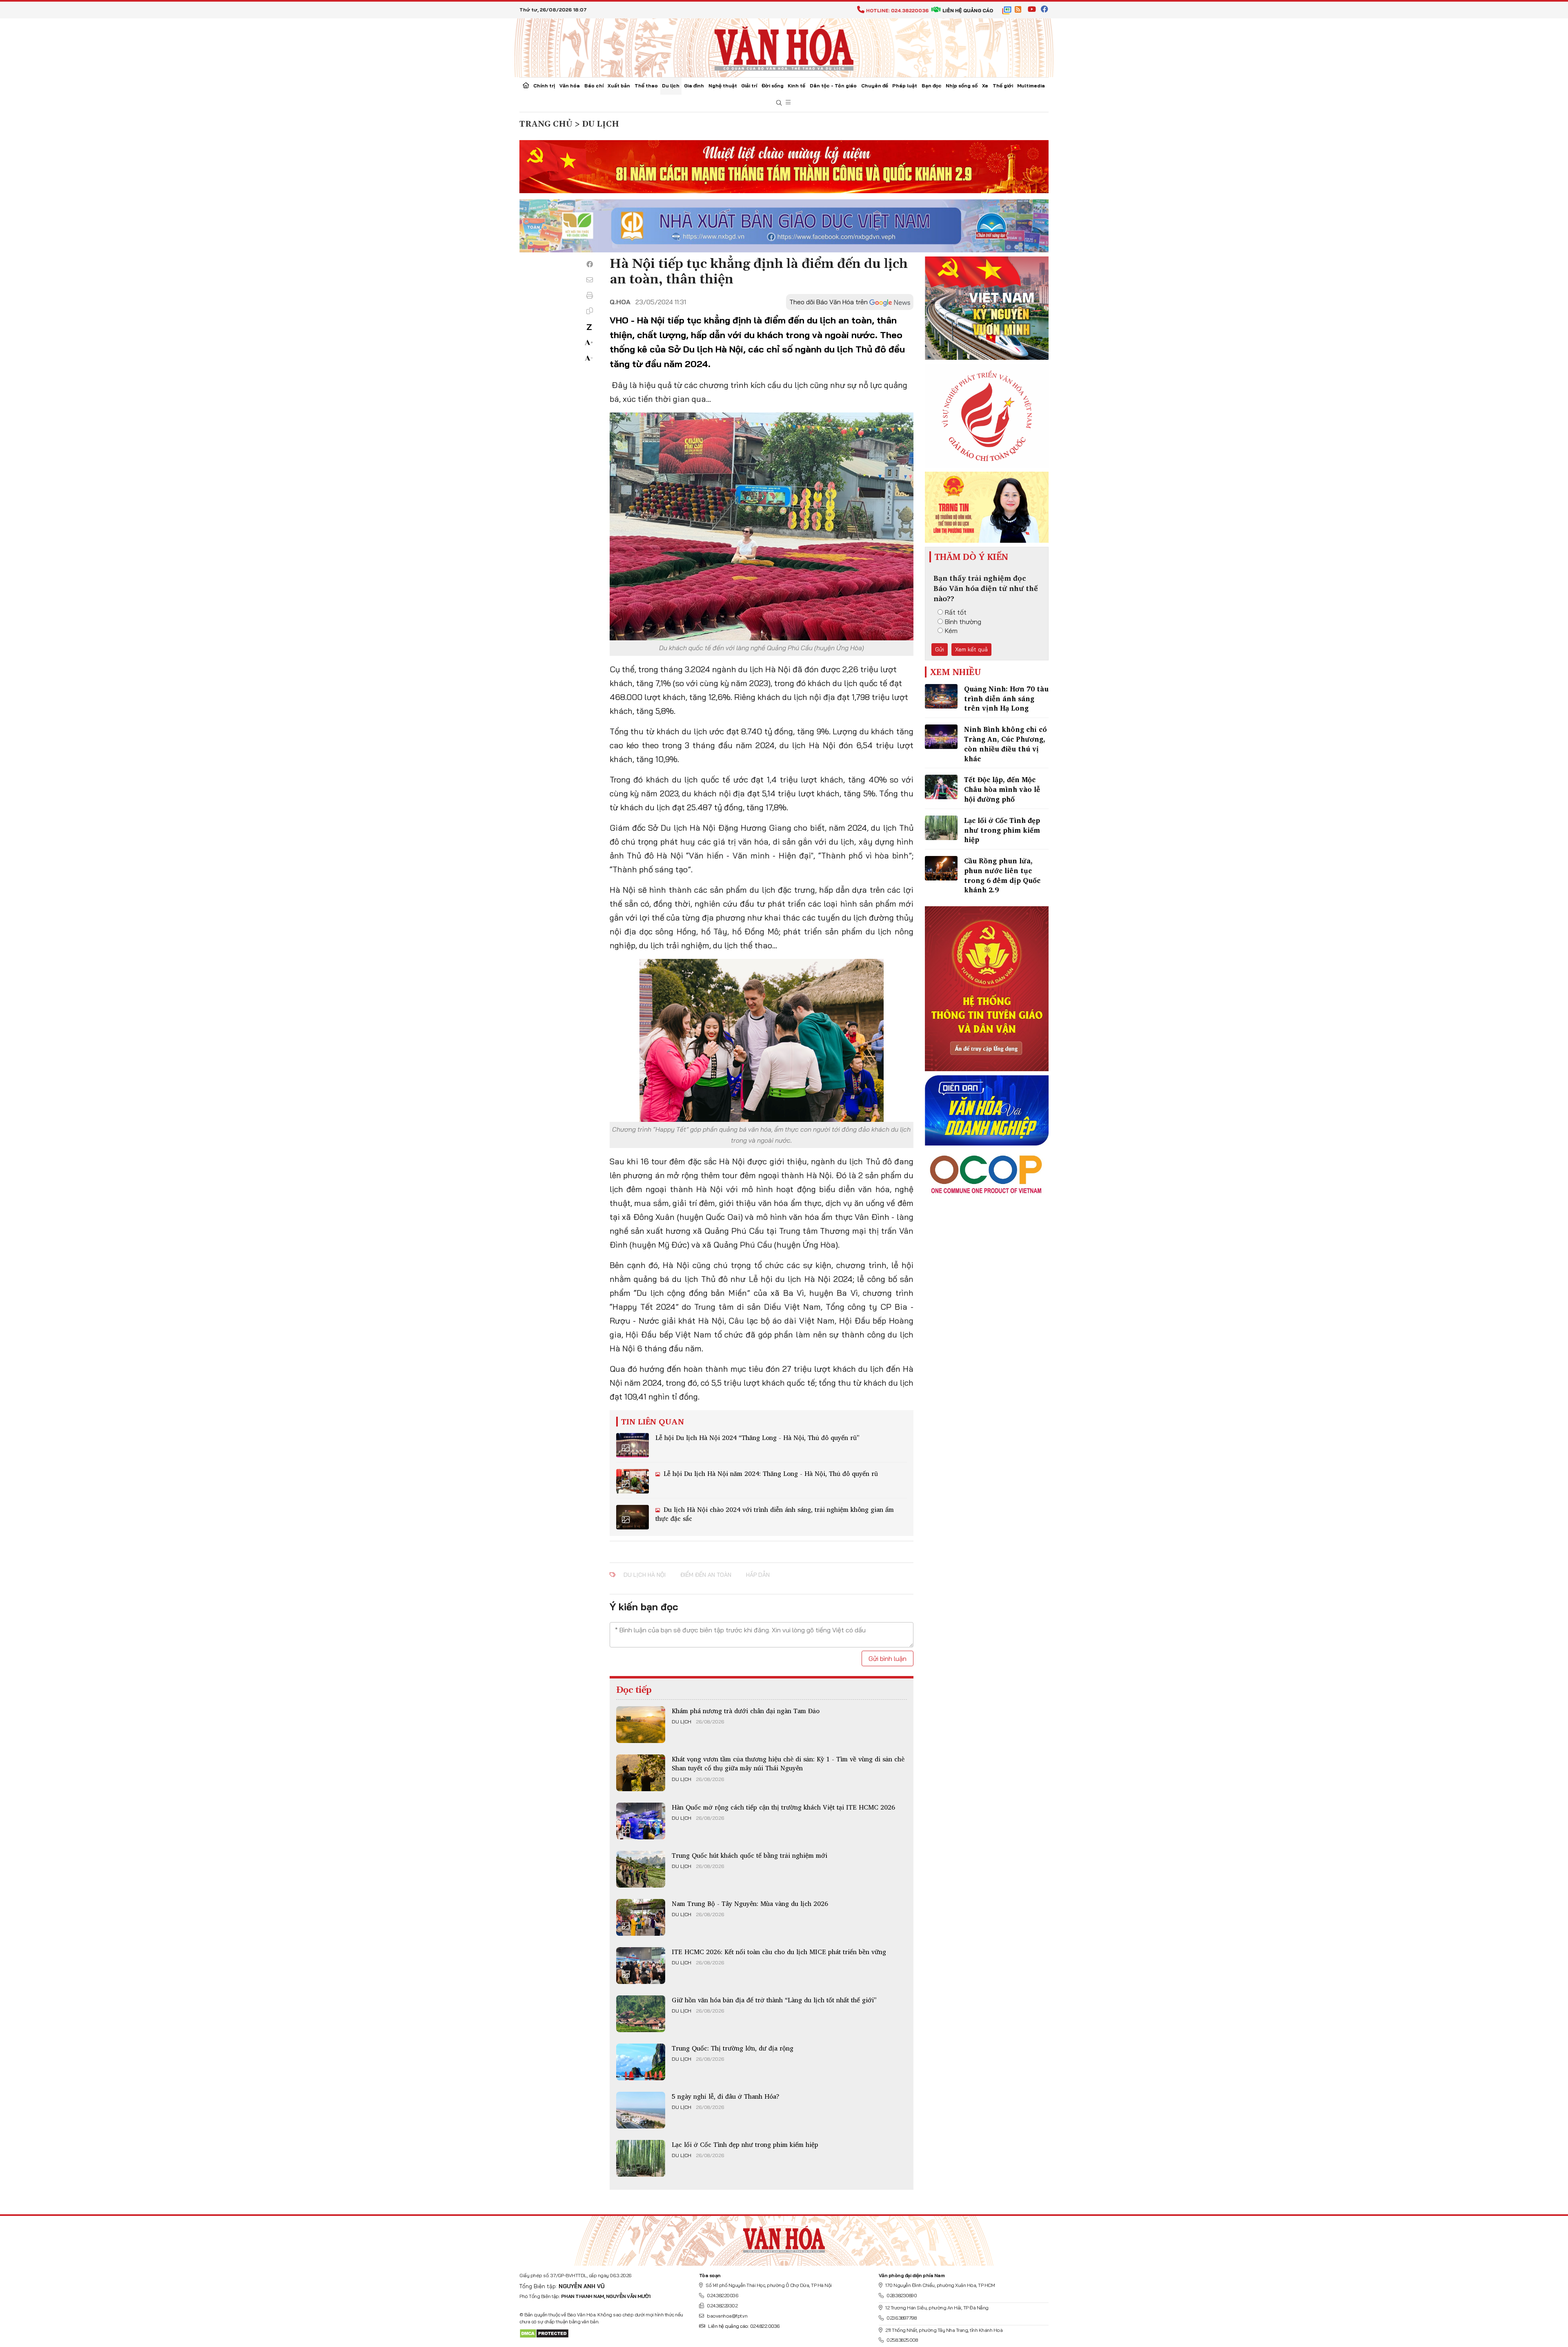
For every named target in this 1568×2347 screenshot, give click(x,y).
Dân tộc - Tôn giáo (833, 86)
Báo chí (594, 86)
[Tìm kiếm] (779, 103)
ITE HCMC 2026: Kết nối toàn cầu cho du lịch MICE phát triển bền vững (779, 1952)
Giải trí (749, 86)
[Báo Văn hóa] (784, 47)
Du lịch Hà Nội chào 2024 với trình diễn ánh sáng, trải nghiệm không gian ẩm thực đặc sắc (775, 1514)
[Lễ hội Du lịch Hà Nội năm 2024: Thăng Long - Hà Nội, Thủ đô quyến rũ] (633, 1481)
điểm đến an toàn (706, 1575)
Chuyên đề (875, 86)
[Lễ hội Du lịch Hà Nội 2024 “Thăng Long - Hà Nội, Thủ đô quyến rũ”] (633, 1445)
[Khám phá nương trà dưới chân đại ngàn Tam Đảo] (641, 1725)
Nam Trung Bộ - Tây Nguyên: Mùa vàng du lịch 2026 (750, 1903)
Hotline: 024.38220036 (897, 10)
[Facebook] (590, 264)
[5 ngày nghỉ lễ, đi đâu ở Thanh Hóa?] (641, 2110)
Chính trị (544, 86)
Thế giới (1003, 86)
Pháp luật (905, 86)
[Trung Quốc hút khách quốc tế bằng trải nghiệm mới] (641, 1869)
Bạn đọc (932, 86)
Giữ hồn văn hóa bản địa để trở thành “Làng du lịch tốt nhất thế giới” (774, 2000)
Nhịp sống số (962, 86)
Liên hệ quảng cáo (968, 10)
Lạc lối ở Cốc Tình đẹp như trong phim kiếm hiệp (745, 2144)
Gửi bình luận (888, 1658)
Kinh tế (796, 86)
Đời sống (773, 86)
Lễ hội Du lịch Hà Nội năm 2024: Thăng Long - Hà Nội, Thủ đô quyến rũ (770, 1473)
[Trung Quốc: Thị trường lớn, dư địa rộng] (641, 2062)
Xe (985, 86)
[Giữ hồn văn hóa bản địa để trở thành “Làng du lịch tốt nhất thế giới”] (641, 2014)
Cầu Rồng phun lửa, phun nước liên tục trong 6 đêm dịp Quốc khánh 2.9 (1002, 875)
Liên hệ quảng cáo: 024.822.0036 (744, 2326)
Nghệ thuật (723, 86)
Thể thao (646, 86)
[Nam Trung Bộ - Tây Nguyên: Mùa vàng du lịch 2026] (641, 1917)
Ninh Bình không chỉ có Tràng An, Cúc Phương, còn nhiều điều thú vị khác (1006, 744)
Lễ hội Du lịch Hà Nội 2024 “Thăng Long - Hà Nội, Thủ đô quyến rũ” (757, 1438)
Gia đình (694, 86)
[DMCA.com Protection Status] (544, 2333)
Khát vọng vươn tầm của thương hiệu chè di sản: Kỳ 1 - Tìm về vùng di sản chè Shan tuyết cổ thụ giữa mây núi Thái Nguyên (788, 1763)
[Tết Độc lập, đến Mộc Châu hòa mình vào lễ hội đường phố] (941, 787)
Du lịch (671, 86)
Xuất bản (619, 86)
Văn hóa (570, 86)
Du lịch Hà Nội (645, 1575)
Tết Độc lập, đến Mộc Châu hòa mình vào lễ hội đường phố (1002, 789)
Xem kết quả (971, 649)
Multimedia (1031, 86)
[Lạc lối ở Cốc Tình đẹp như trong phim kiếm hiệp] (641, 2158)
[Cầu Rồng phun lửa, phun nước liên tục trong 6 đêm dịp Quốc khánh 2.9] (941, 868)
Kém (951, 631)
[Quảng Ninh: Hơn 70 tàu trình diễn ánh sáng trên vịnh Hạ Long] (941, 696)
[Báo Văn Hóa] (784, 2238)
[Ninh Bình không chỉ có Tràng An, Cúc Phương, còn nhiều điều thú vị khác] (941, 737)
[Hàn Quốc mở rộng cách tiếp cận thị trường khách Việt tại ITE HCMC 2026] (641, 1821)
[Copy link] (590, 311)
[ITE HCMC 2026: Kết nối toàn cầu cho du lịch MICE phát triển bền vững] (641, 1966)
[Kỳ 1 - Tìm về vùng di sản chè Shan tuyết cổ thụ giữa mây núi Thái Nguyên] (641, 1773)
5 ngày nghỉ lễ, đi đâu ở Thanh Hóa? (726, 2096)
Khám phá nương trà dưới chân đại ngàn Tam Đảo (746, 1711)
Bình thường (963, 622)
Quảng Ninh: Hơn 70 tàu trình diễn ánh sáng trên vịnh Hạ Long (1006, 699)
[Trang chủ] (526, 86)
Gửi (940, 649)
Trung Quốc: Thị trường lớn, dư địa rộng (733, 2048)
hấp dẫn (758, 1575)
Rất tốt (956, 612)
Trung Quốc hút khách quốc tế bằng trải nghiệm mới (749, 1855)
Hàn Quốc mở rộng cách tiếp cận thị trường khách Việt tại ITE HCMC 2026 (783, 1807)
